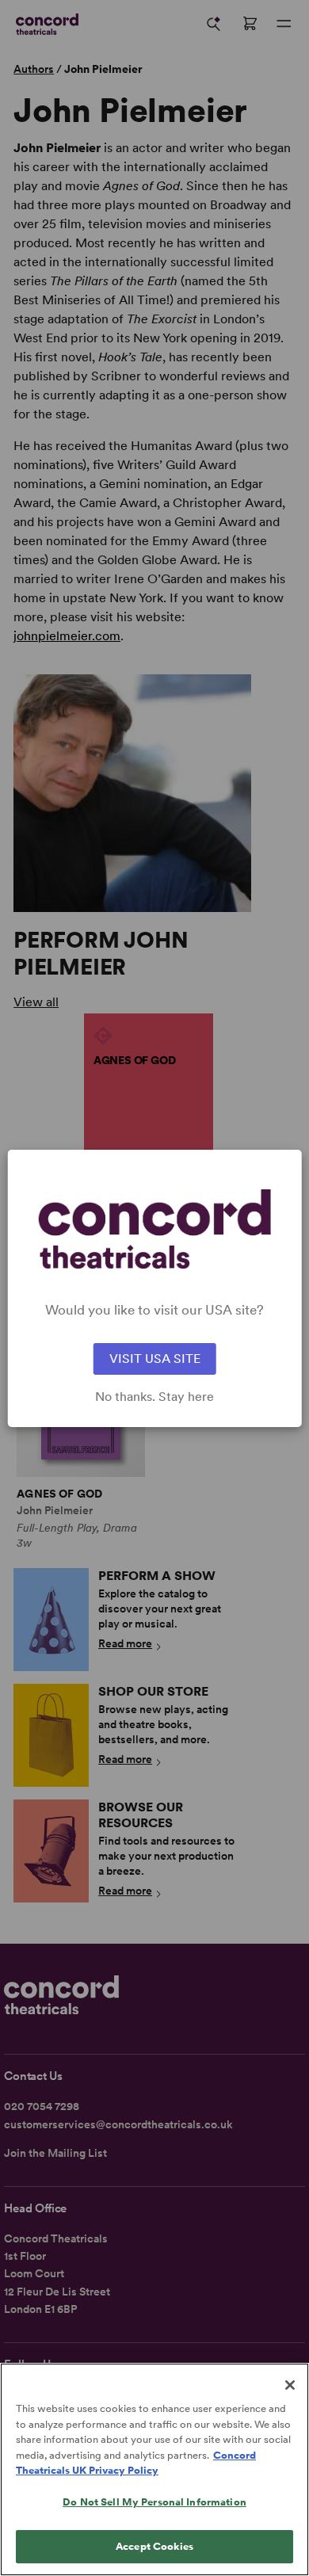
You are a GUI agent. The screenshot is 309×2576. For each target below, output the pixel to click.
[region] (154, 2469)
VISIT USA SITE (155, 1359)
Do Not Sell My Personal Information (154, 2502)
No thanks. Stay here (154, 1397)
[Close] (290, 2385)
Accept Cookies (154, 2546)
